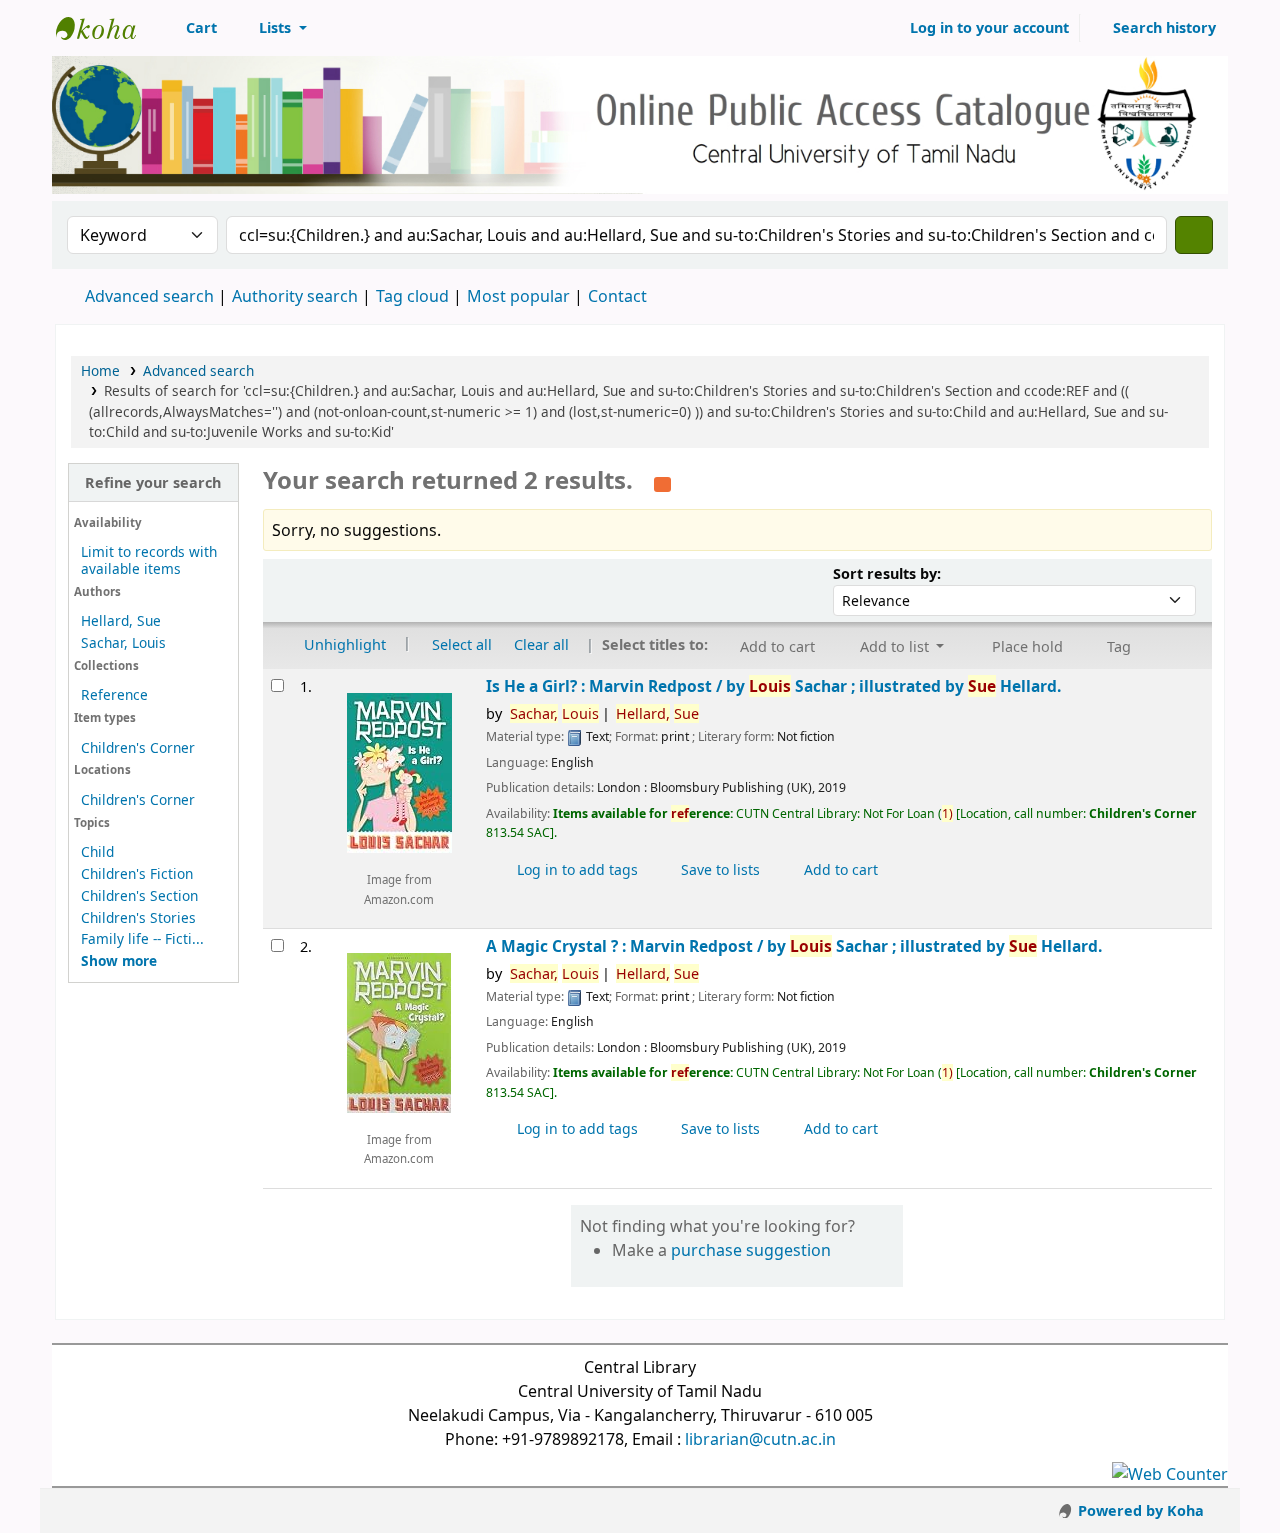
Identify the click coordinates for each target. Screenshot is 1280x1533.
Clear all (541, 643)
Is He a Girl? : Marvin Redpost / (773, 686)
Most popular (518, 296)
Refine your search (153, 482)
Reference (114, 694)
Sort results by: (887, 573)
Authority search (295, 296)
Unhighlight (343, 643)
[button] (190, 28)
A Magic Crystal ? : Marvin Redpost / (794, 946)
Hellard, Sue (121, 620)
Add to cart (839, 869)
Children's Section (139, 895)
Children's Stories (138, 917)
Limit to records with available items (149, 560)
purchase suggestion (751, 1250)
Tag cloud (412, 296)
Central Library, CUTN (106, 28)
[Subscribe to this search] (662, 482)
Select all (462, 643)
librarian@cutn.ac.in (760, 1439)
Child (97, 851)
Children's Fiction (137, 873)
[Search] (1194, 235)
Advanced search (149, 296)
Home (100, 370)
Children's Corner (138, 747)
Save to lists (718, 869)
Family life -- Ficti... (142, 938)
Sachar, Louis (123, 642)
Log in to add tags (575, 869)
